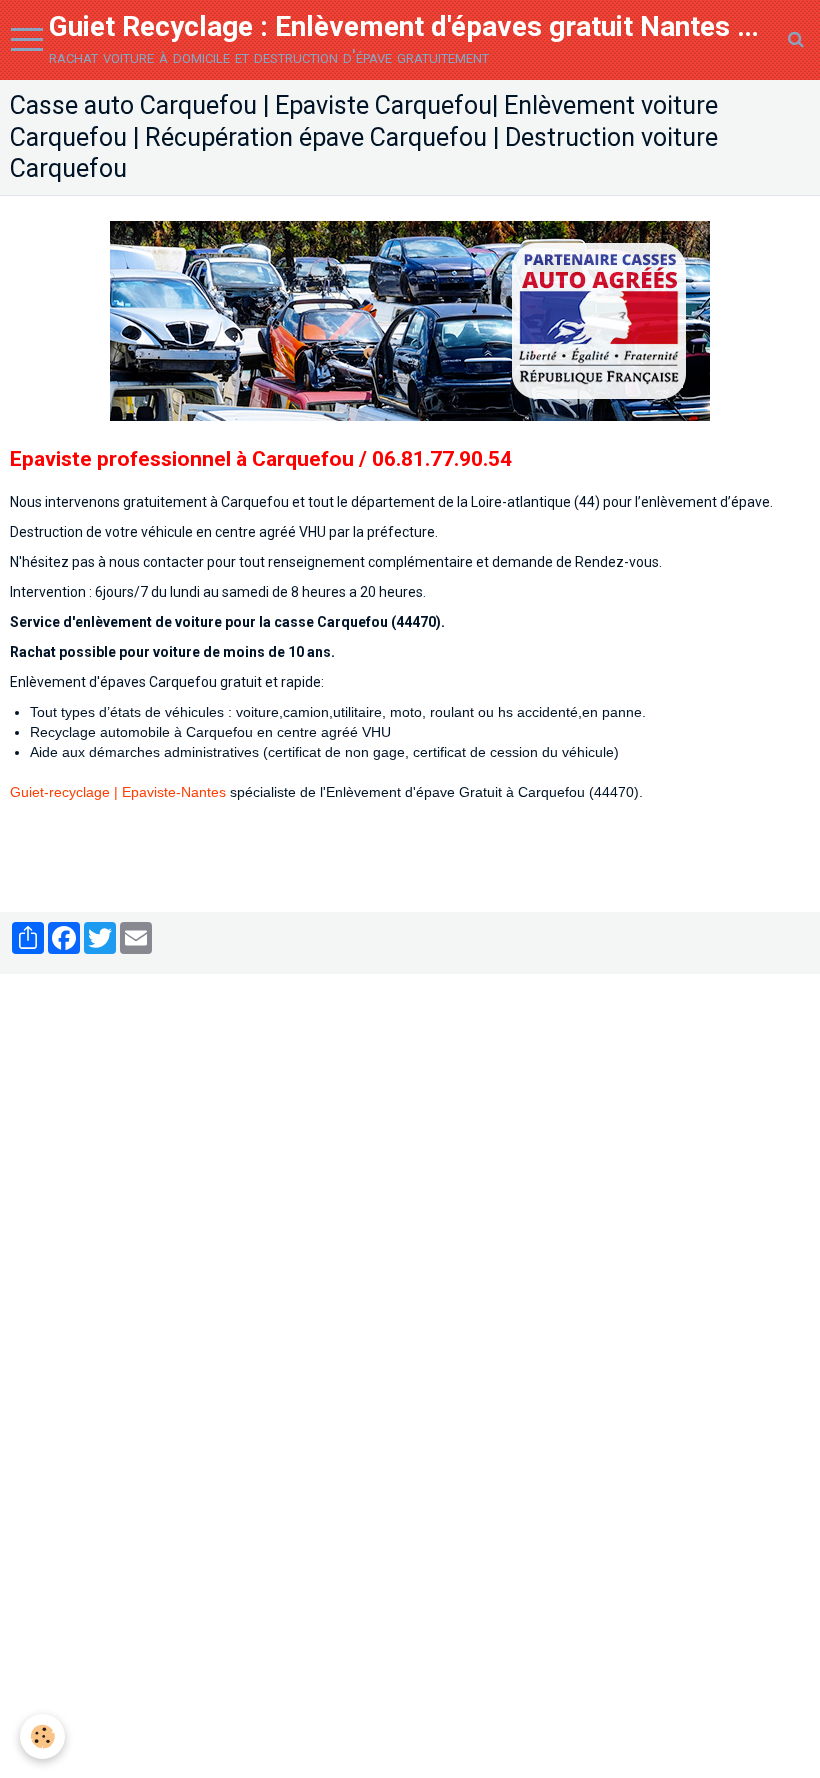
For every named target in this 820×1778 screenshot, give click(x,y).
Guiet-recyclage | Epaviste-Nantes (120, 792)
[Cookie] (42, 1736)
